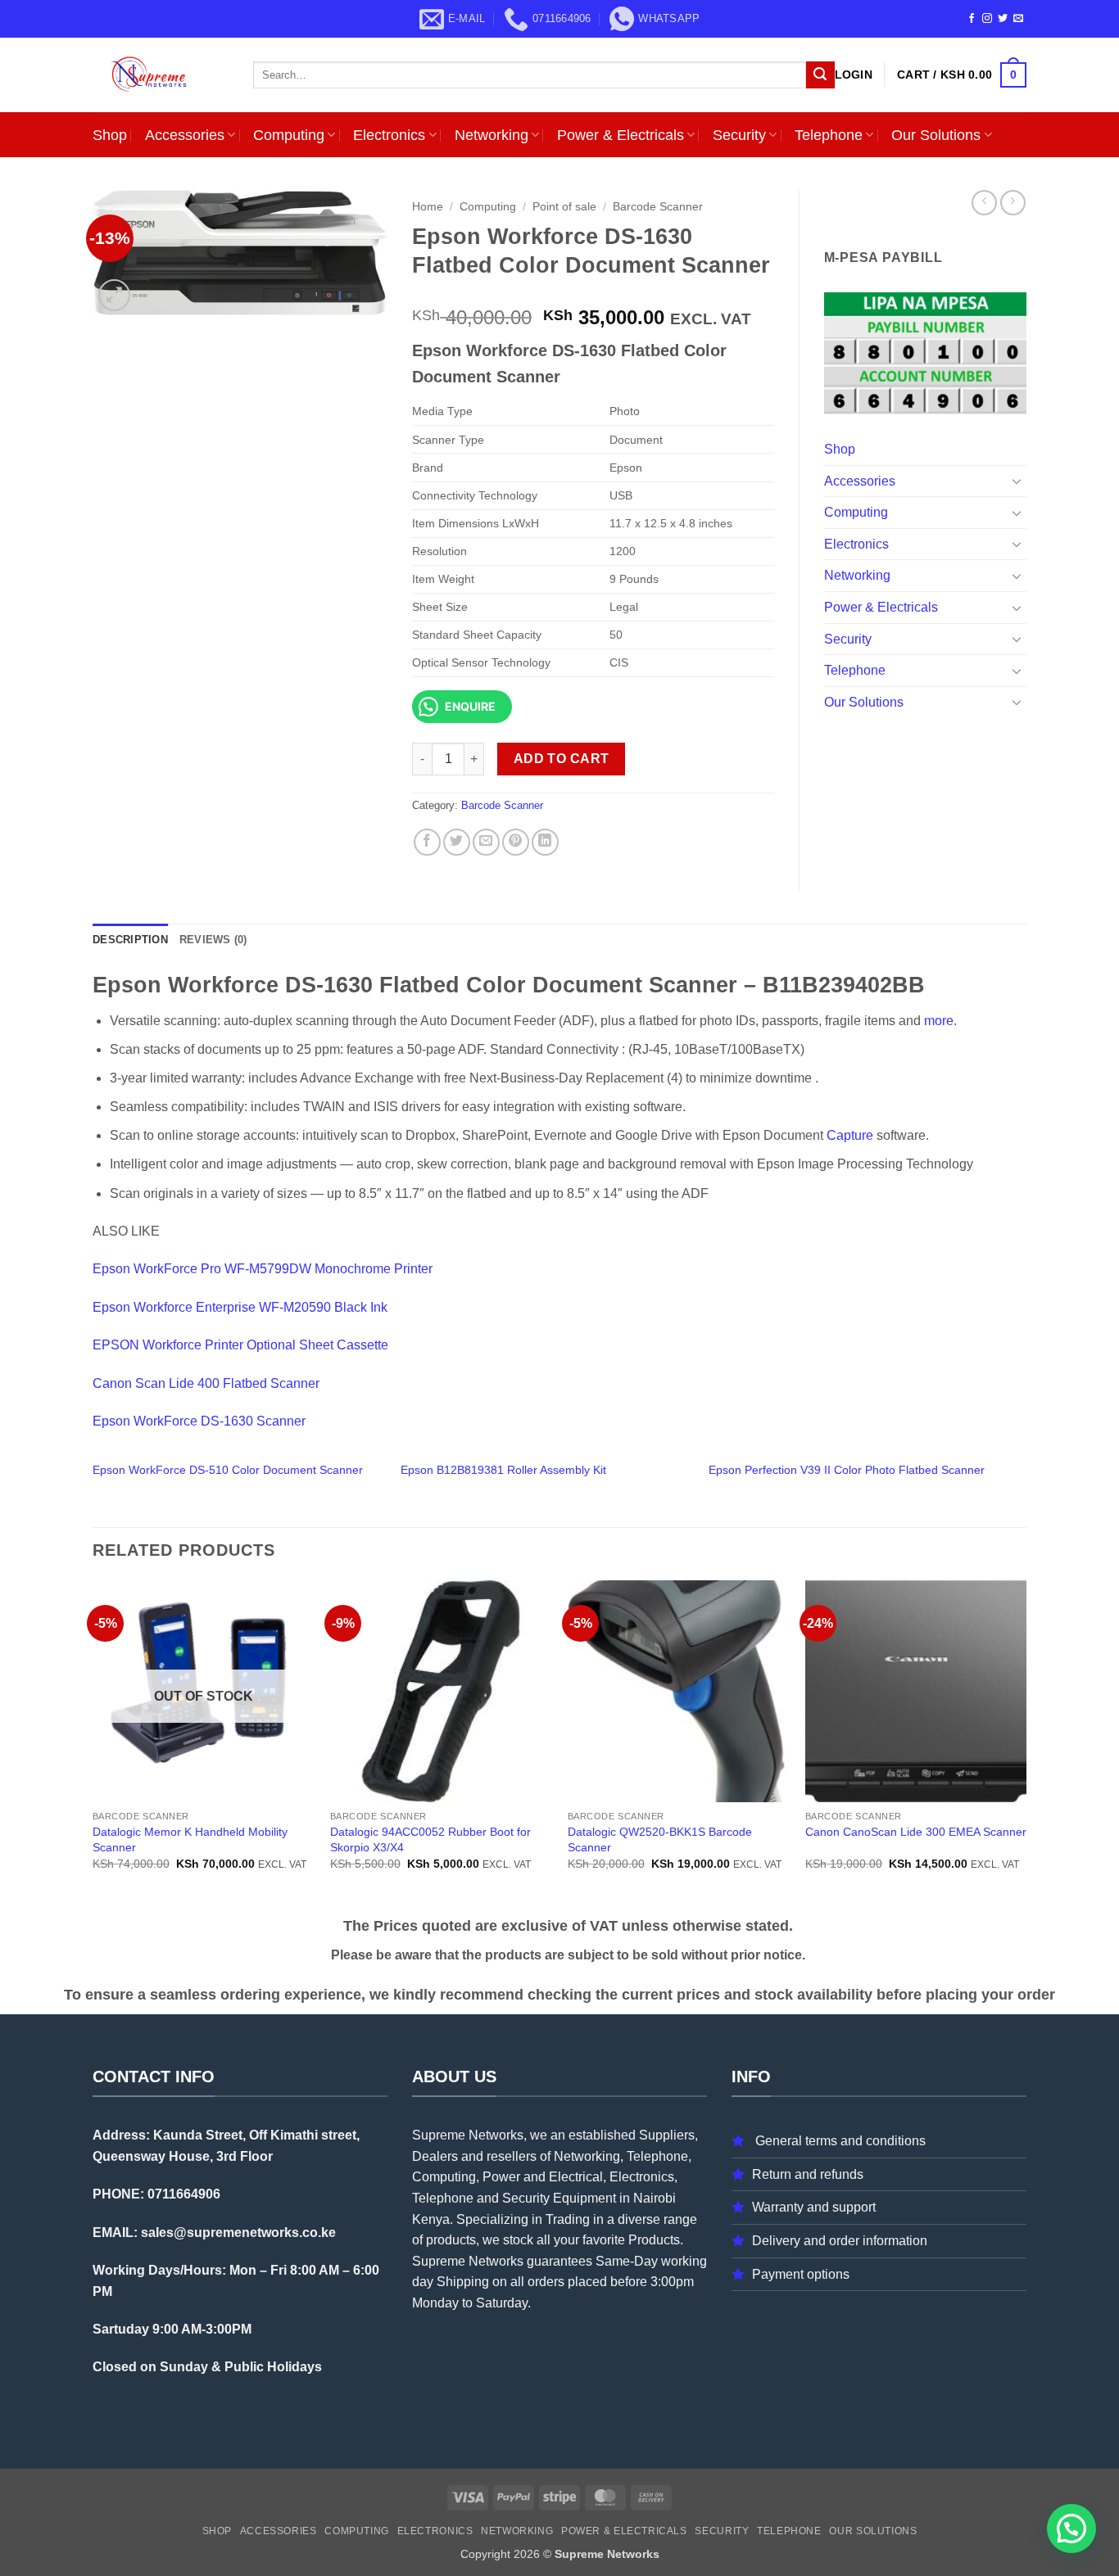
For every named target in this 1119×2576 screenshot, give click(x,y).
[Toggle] (1017, 481)
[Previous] (93, 1745)
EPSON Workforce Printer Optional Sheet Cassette (240, 1345)
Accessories (185, 135)
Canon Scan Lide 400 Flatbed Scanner (206, 1383)
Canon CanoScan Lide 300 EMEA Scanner (916, 1832)
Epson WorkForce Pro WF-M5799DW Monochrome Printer (263, 1269)
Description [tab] (130, 940)
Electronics (389, 135)
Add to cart (562, 759)
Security (739, 135)
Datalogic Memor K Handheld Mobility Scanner (190, 1839)
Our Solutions (936, 135)
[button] (854, 75)
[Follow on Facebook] (972, 19)
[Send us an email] (1018, 19)
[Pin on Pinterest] (516, 842)
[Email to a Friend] (486, 842)
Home (428, 207)
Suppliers (667, 2135)
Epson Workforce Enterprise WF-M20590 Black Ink (240, 1307)
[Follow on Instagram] (987, 19)
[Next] (1026, 1745)
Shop (110, 135)
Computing (289, 135)
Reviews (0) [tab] (213, 940)
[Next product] (984, 203)
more (939, 1021)
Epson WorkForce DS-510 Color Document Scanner (228, 1470)
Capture (850, 1135)
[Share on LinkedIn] (545, 842)
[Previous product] (1013, 203)
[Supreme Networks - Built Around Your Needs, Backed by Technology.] (161, 75)
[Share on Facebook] (427, 842)
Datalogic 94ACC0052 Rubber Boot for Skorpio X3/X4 (430, 1839)
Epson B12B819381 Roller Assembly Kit (503, 1470)
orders (546, 2282)
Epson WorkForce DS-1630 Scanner (199, 1421)
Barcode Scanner (658, 207)
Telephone (829, 135)
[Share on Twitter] (457, 842)
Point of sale (564, 207)
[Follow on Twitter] (1003, 19)
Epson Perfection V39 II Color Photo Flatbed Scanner (847, 1470)
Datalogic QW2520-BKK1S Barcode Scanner (660, 1839)
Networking (492, 135)
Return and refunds (808, 2174)
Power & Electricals (621, 135)
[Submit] (820, 75)
